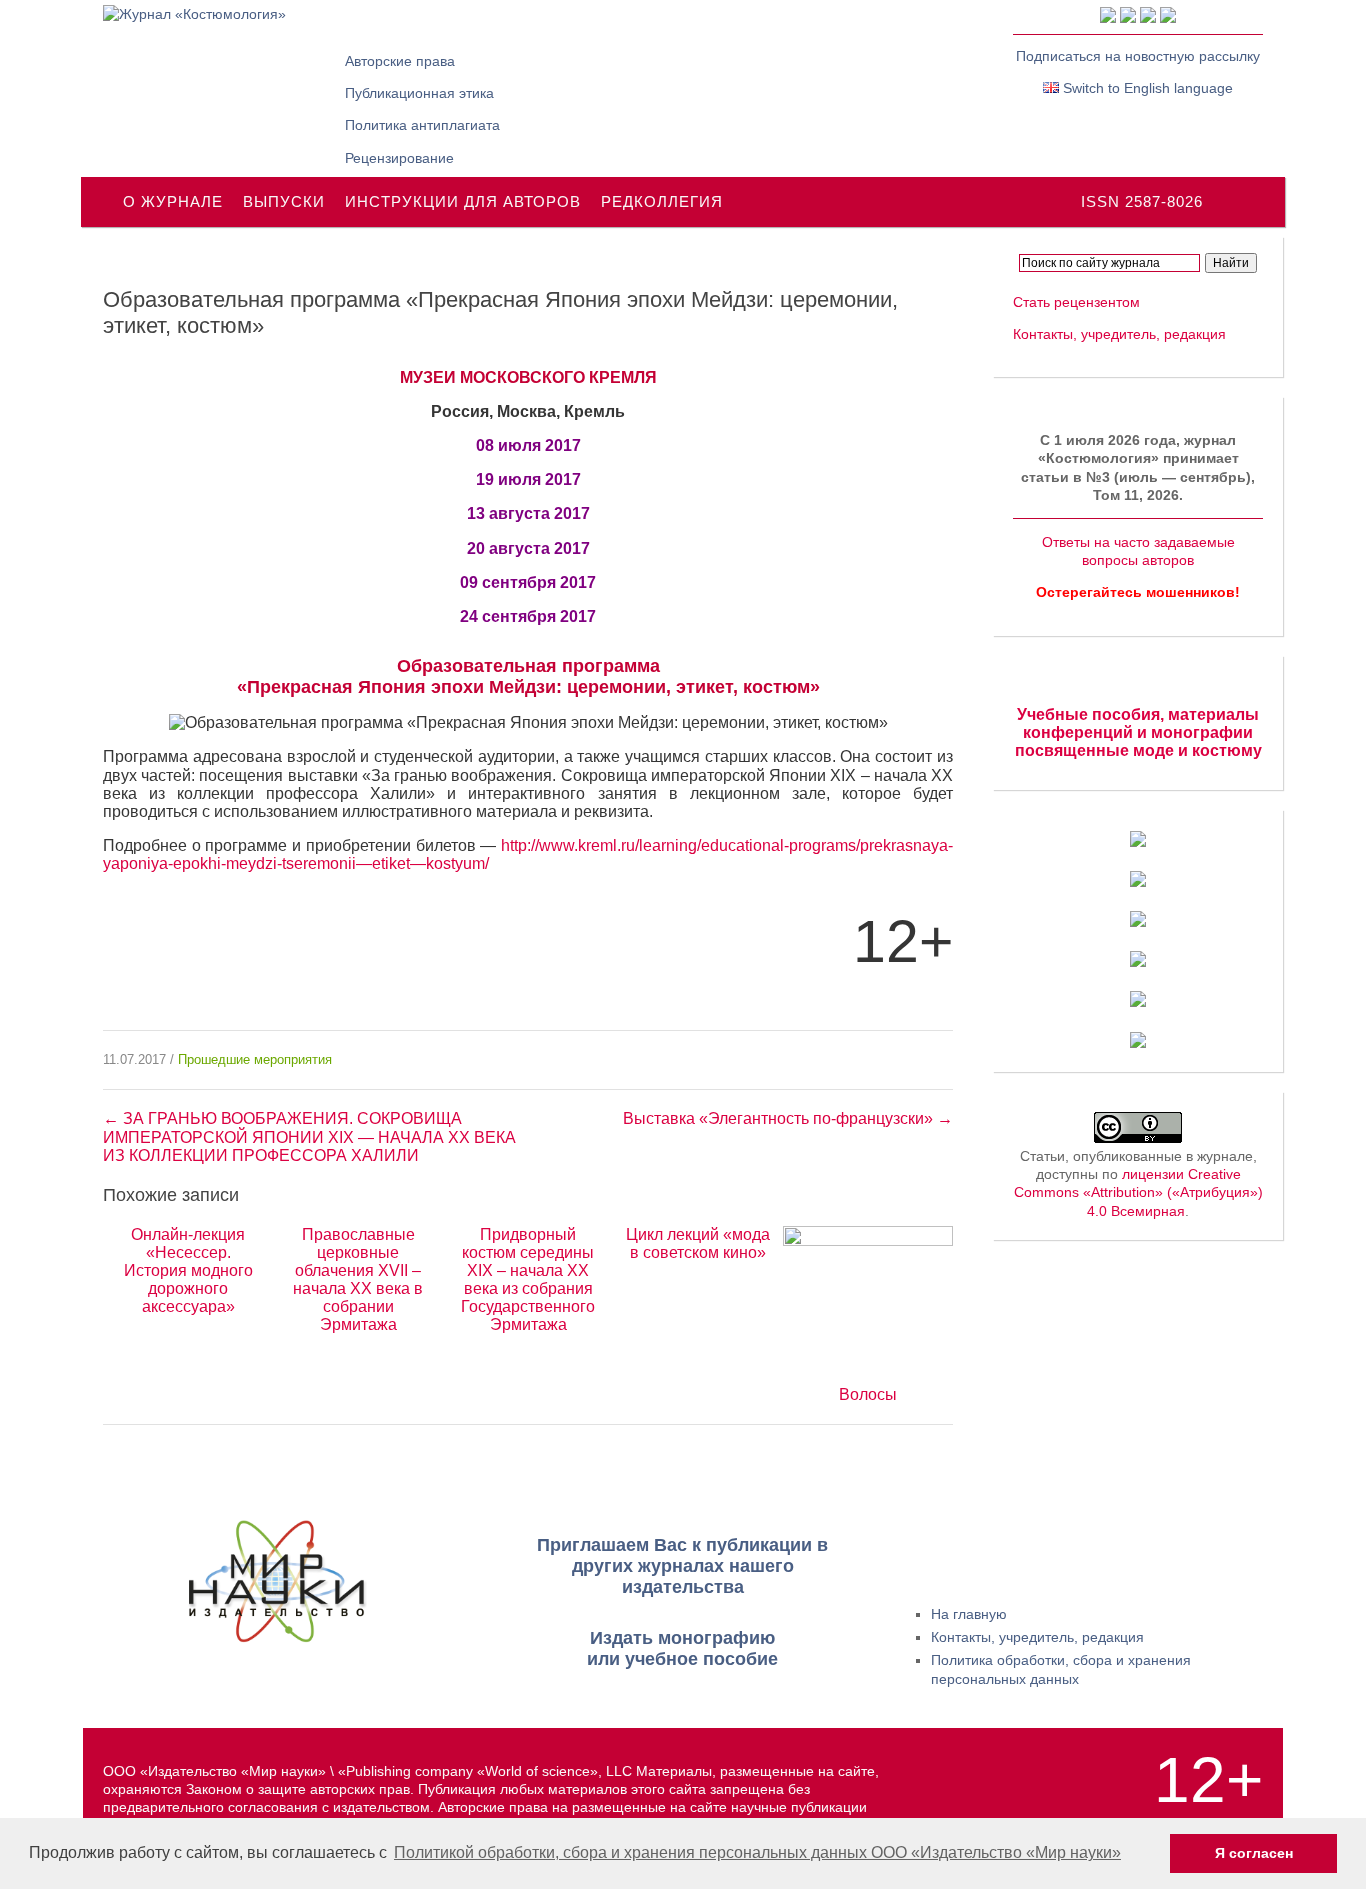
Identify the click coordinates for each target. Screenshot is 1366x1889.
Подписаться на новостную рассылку (1138, 56)
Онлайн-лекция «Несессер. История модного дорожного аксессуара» (188, 1270)
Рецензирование (399, 158)
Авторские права (400, 61)
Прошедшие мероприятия (255, 1059)
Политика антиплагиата (422, 125)
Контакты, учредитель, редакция (1119, 334)
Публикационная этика (419, 93)
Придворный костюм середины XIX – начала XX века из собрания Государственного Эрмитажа (528, 1279)
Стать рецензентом (1076, 302)
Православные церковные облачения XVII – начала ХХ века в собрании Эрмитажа (358, 1279)
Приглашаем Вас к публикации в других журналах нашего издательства (682, 1566)
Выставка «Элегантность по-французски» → (788, 1118)
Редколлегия (662, 201)
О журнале (173, 201)
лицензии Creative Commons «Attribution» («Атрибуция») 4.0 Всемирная (1138, 1192)
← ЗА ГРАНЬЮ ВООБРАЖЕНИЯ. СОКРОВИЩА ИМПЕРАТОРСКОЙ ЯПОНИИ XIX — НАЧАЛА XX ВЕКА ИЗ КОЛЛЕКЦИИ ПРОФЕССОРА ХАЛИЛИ (309, 1136)
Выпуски (284, 201)
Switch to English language (1146, 88)
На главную (969, 1614)
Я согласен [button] (1254, 1853)
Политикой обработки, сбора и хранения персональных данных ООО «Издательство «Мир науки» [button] (757, 1852)
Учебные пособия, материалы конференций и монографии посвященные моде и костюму (1138, 732)
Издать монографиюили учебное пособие (682, 1648)
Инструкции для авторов (463, 201)
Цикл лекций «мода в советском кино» (698, 1243)
